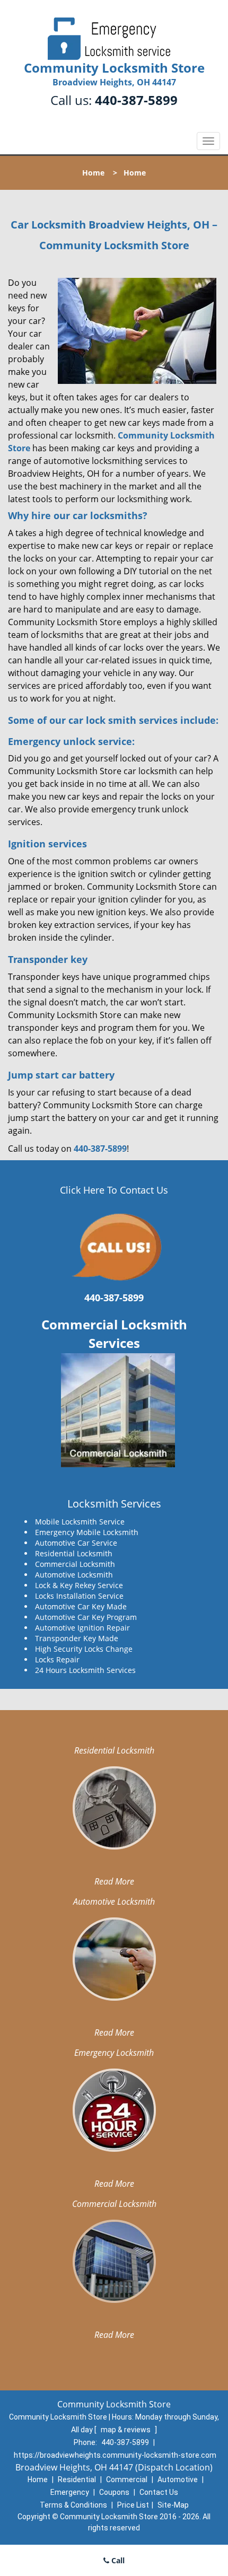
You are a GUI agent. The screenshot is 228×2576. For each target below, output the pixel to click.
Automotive (178, 2479)
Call (117, 2560)
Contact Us (159, 2492)
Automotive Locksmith (114, 1902)
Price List (133, 2505)
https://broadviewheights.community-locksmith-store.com (115, 2455)
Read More (114, 1881)
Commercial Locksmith (114, 2204)
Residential (77, 2479)
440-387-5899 (136, 100)
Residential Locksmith (114, 1750)
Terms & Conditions (73, 2505)
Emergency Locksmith (114, 2053)
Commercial (127, 2479)
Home (93, 173)
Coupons (114, 2492)
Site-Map (173, 2505)
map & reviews (126, 2430)
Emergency (70, 2492)
